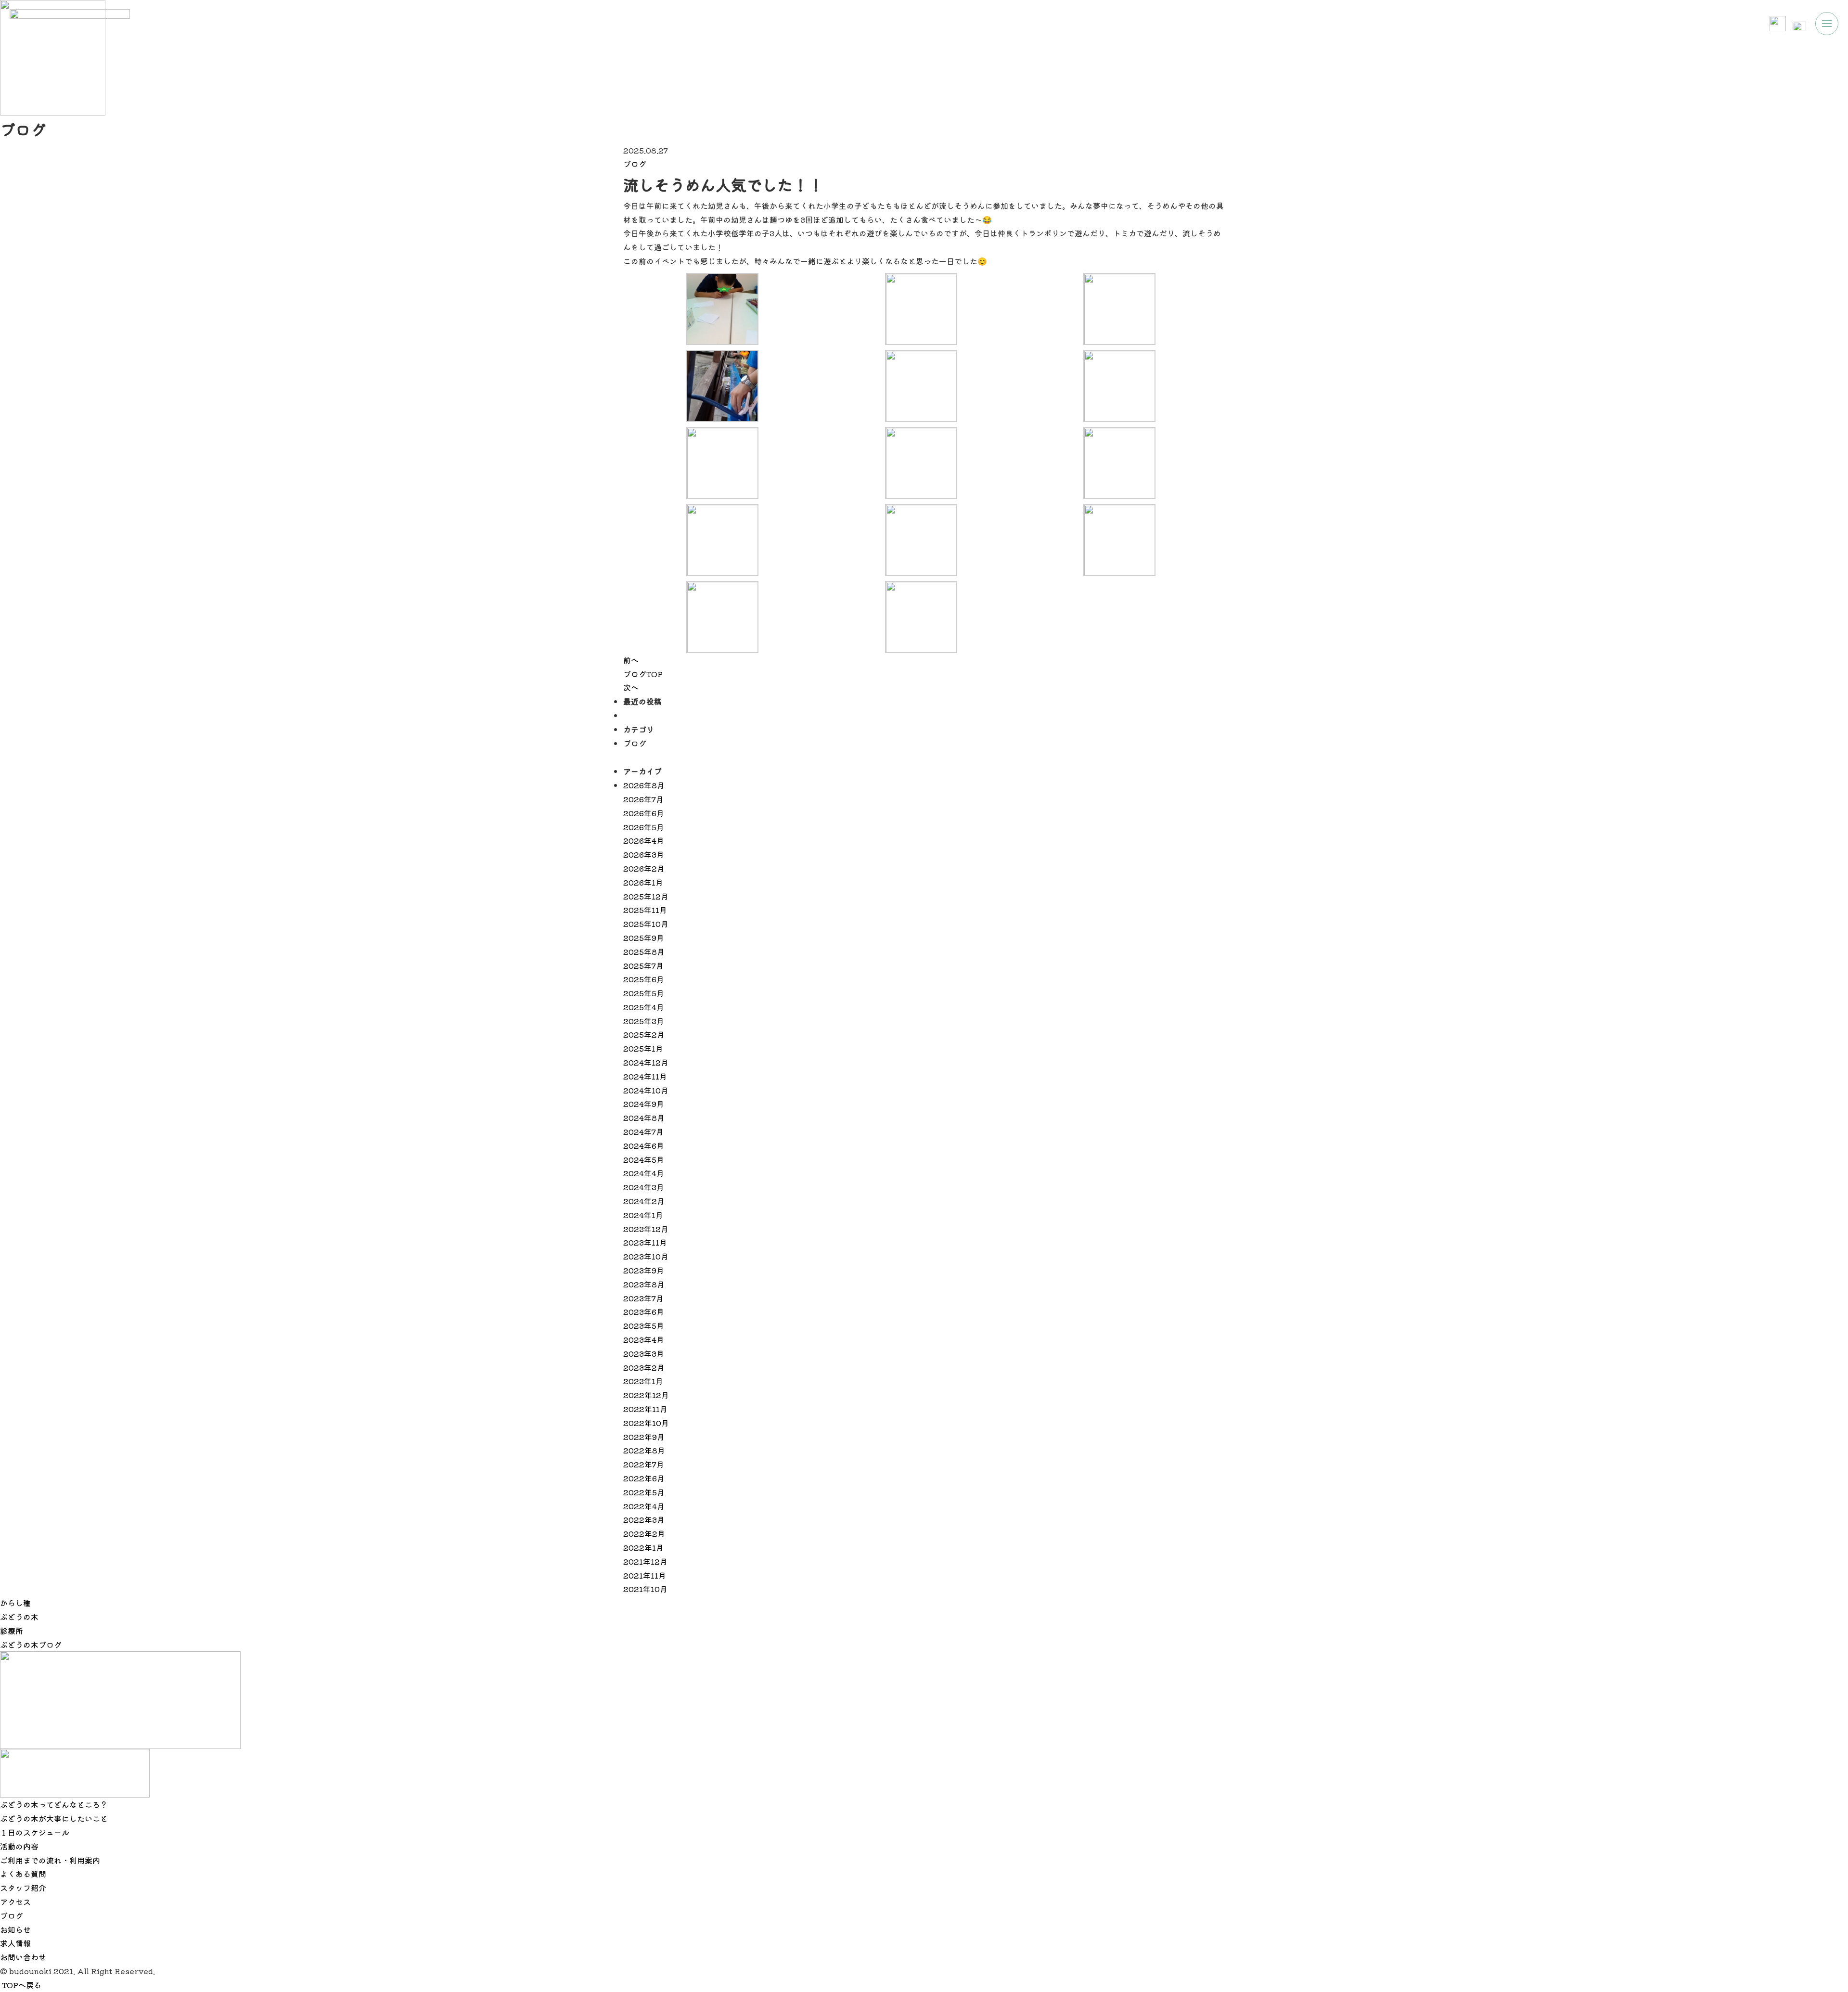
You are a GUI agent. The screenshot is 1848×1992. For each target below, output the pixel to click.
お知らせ (15, 1929)
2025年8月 (644, 951)
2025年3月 (644, 1021)
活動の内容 (19, 1846)
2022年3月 (644, 1519)
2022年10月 (646, 1423)
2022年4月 (644, 1506)
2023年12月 (646, 1229)
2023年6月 (644, 1311)
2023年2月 (644, 1367)
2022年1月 (643, 1547)
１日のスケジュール (35, 1832)
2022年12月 (646, 1395)
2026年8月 (644, 785)
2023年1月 (643, 1381)
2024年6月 (644, 1145)
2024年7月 (643, 1131)
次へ (631, 687)
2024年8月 (644, 1118)
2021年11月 (645, 1575)
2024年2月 (644, 1201)
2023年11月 (645, 1242)
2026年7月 (643, 799)
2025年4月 (644, 1007)
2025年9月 (644, 938)
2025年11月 (645, 910)
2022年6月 (644, 1478)
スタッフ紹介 (23, 1888)
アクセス (15, 1902)
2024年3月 (644, 1187)
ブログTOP (643, 674)
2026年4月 (644, 840)
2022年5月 (644, 1492)
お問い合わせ (23, 1957)
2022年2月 (644, 1533)
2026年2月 (644, 868)
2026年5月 (644, 827)
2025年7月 (643, 965)
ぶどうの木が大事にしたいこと (54, 1818)
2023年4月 (644, 1339)
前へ (631, 660)
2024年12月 (646, 1062)
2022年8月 (644, 1450)
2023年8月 (644, 1284)
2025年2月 (644, 1034)
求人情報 (15, 1943)
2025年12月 (646, 896)
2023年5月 (644, 1325)
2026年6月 (644, 813)
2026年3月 (644, 854)
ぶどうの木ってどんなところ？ (54, 1804)
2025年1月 (643, 1048)
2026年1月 (643, 882)
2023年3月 (644, 1353)
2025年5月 (644, 993)
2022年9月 (644, 1437)
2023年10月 (646, 1256)
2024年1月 (643, 1215)
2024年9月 (644, 1104)
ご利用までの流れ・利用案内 (50, 1860)
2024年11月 (645, 1076)
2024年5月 (644, 1159)
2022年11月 (645, 1409)
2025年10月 (646, 924)
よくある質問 (23, 1874)
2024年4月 (644, 1173)
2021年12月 (645, 1561)
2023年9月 (644, 1270)
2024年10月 (646, 1090)
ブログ (635, 164)
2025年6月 (644, 979)
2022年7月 (644, 1464)
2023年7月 (643, 1298)
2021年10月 (645, 1589)
